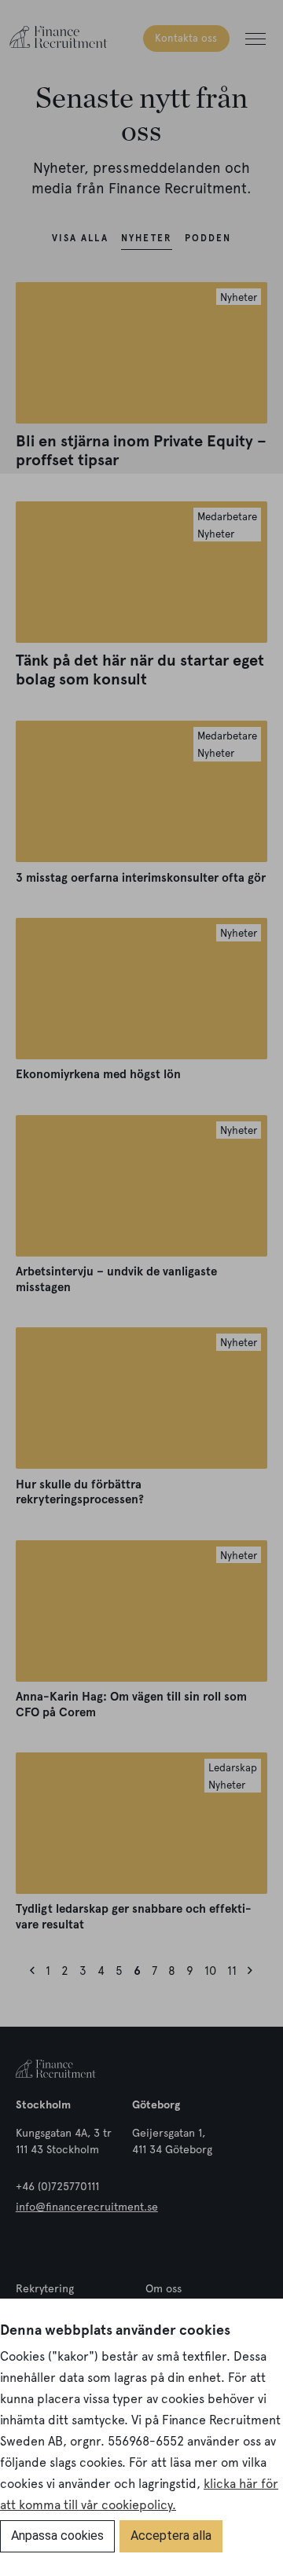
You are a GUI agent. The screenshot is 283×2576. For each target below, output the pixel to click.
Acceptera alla (171, 2536)
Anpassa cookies (57, 2536)
